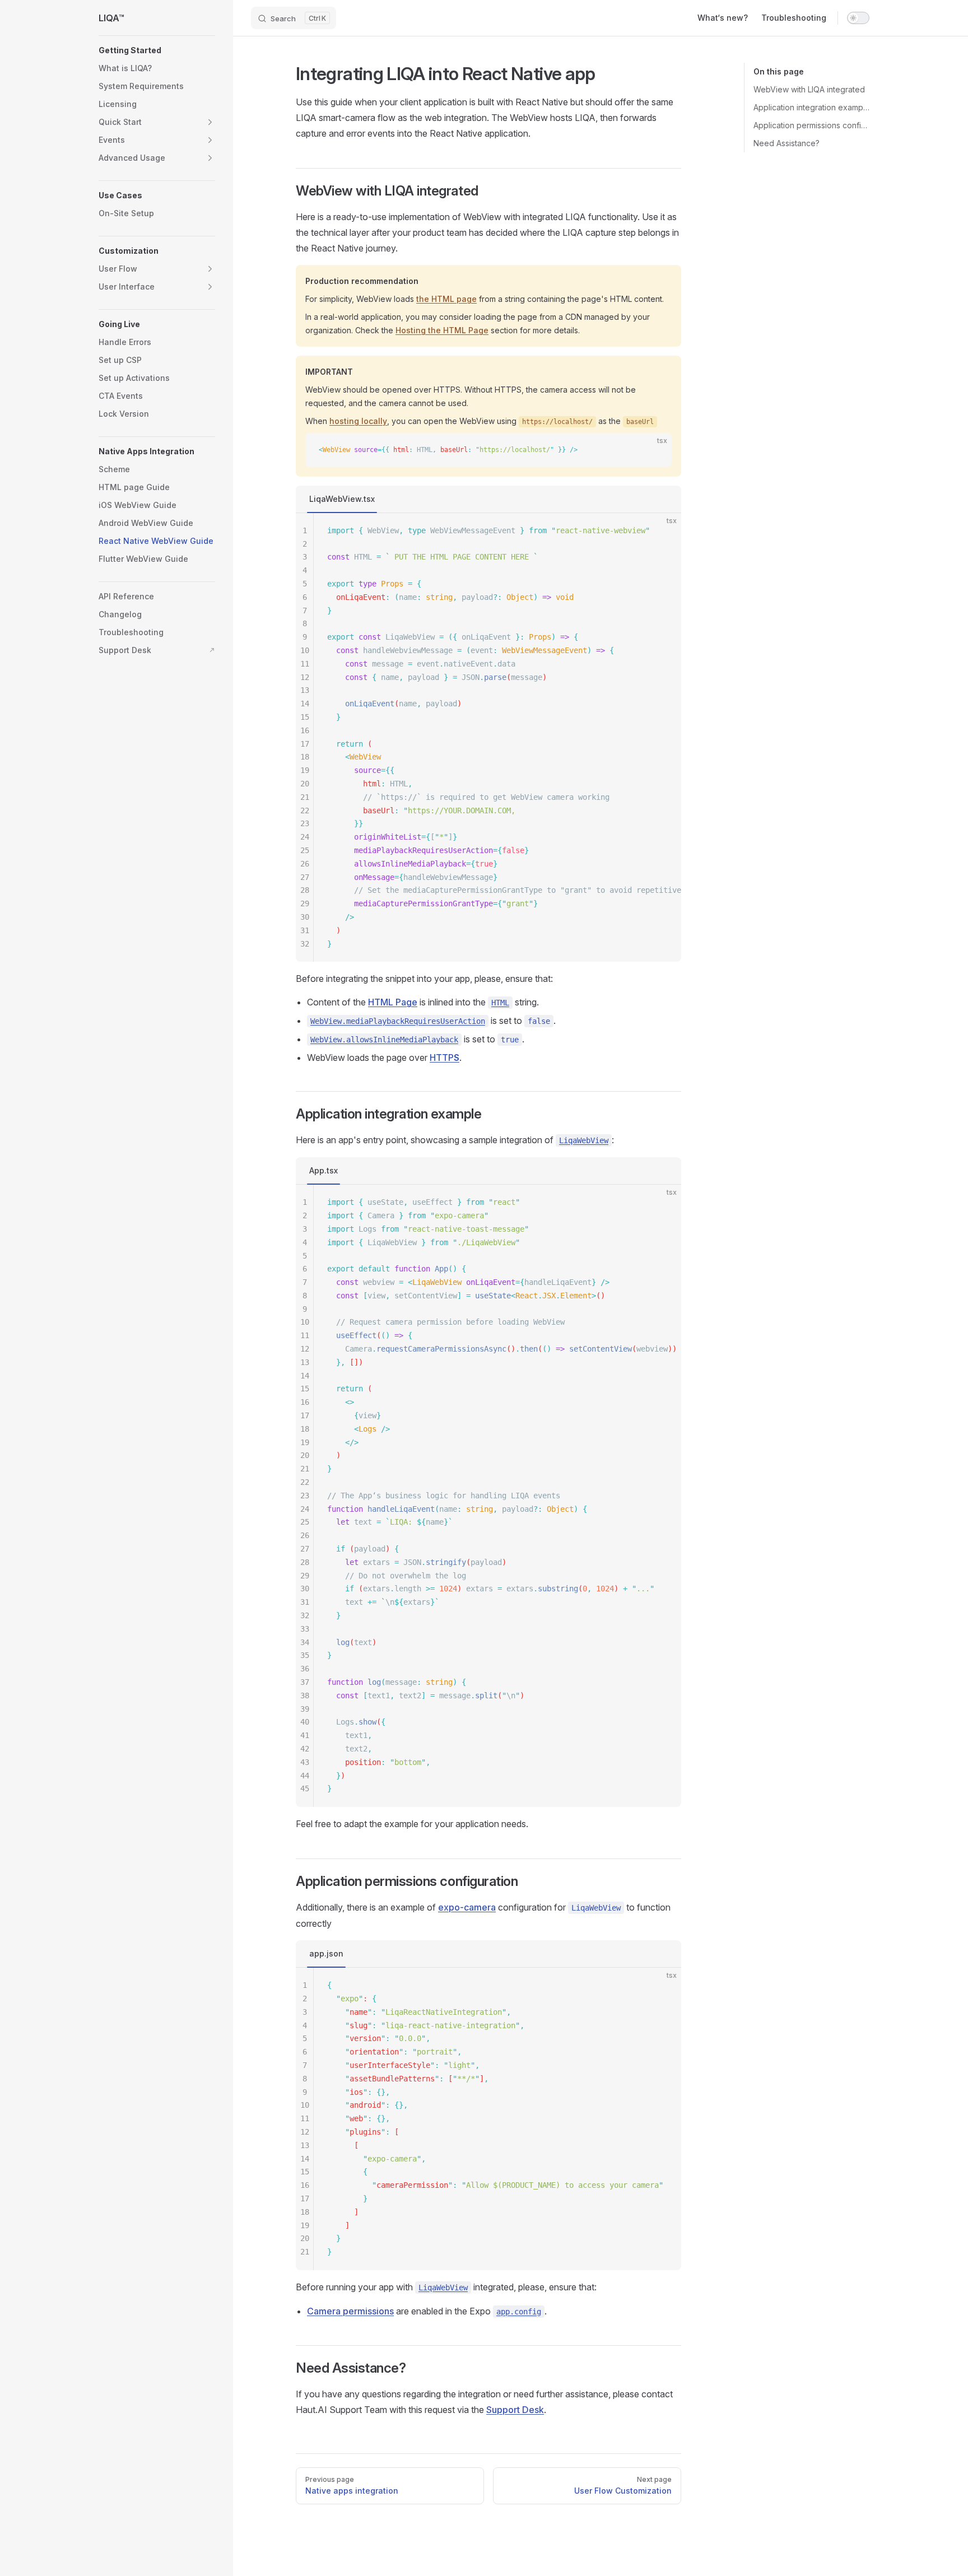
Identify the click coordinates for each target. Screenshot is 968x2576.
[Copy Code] (654, 451)
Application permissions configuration (811, 125)
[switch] (858, 18)
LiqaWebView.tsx (342, 499)
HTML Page (393, 1002)
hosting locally (358, 421)
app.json (326, 1953)
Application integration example (811, 107)
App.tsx (324, 1170)
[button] (157, 50)
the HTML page (446, 299)
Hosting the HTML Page (442, 330)
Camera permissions (350, 2311)
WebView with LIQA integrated (809, 89)
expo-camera (467, 1907)
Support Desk (515, 2410)
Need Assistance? (787, 143)
